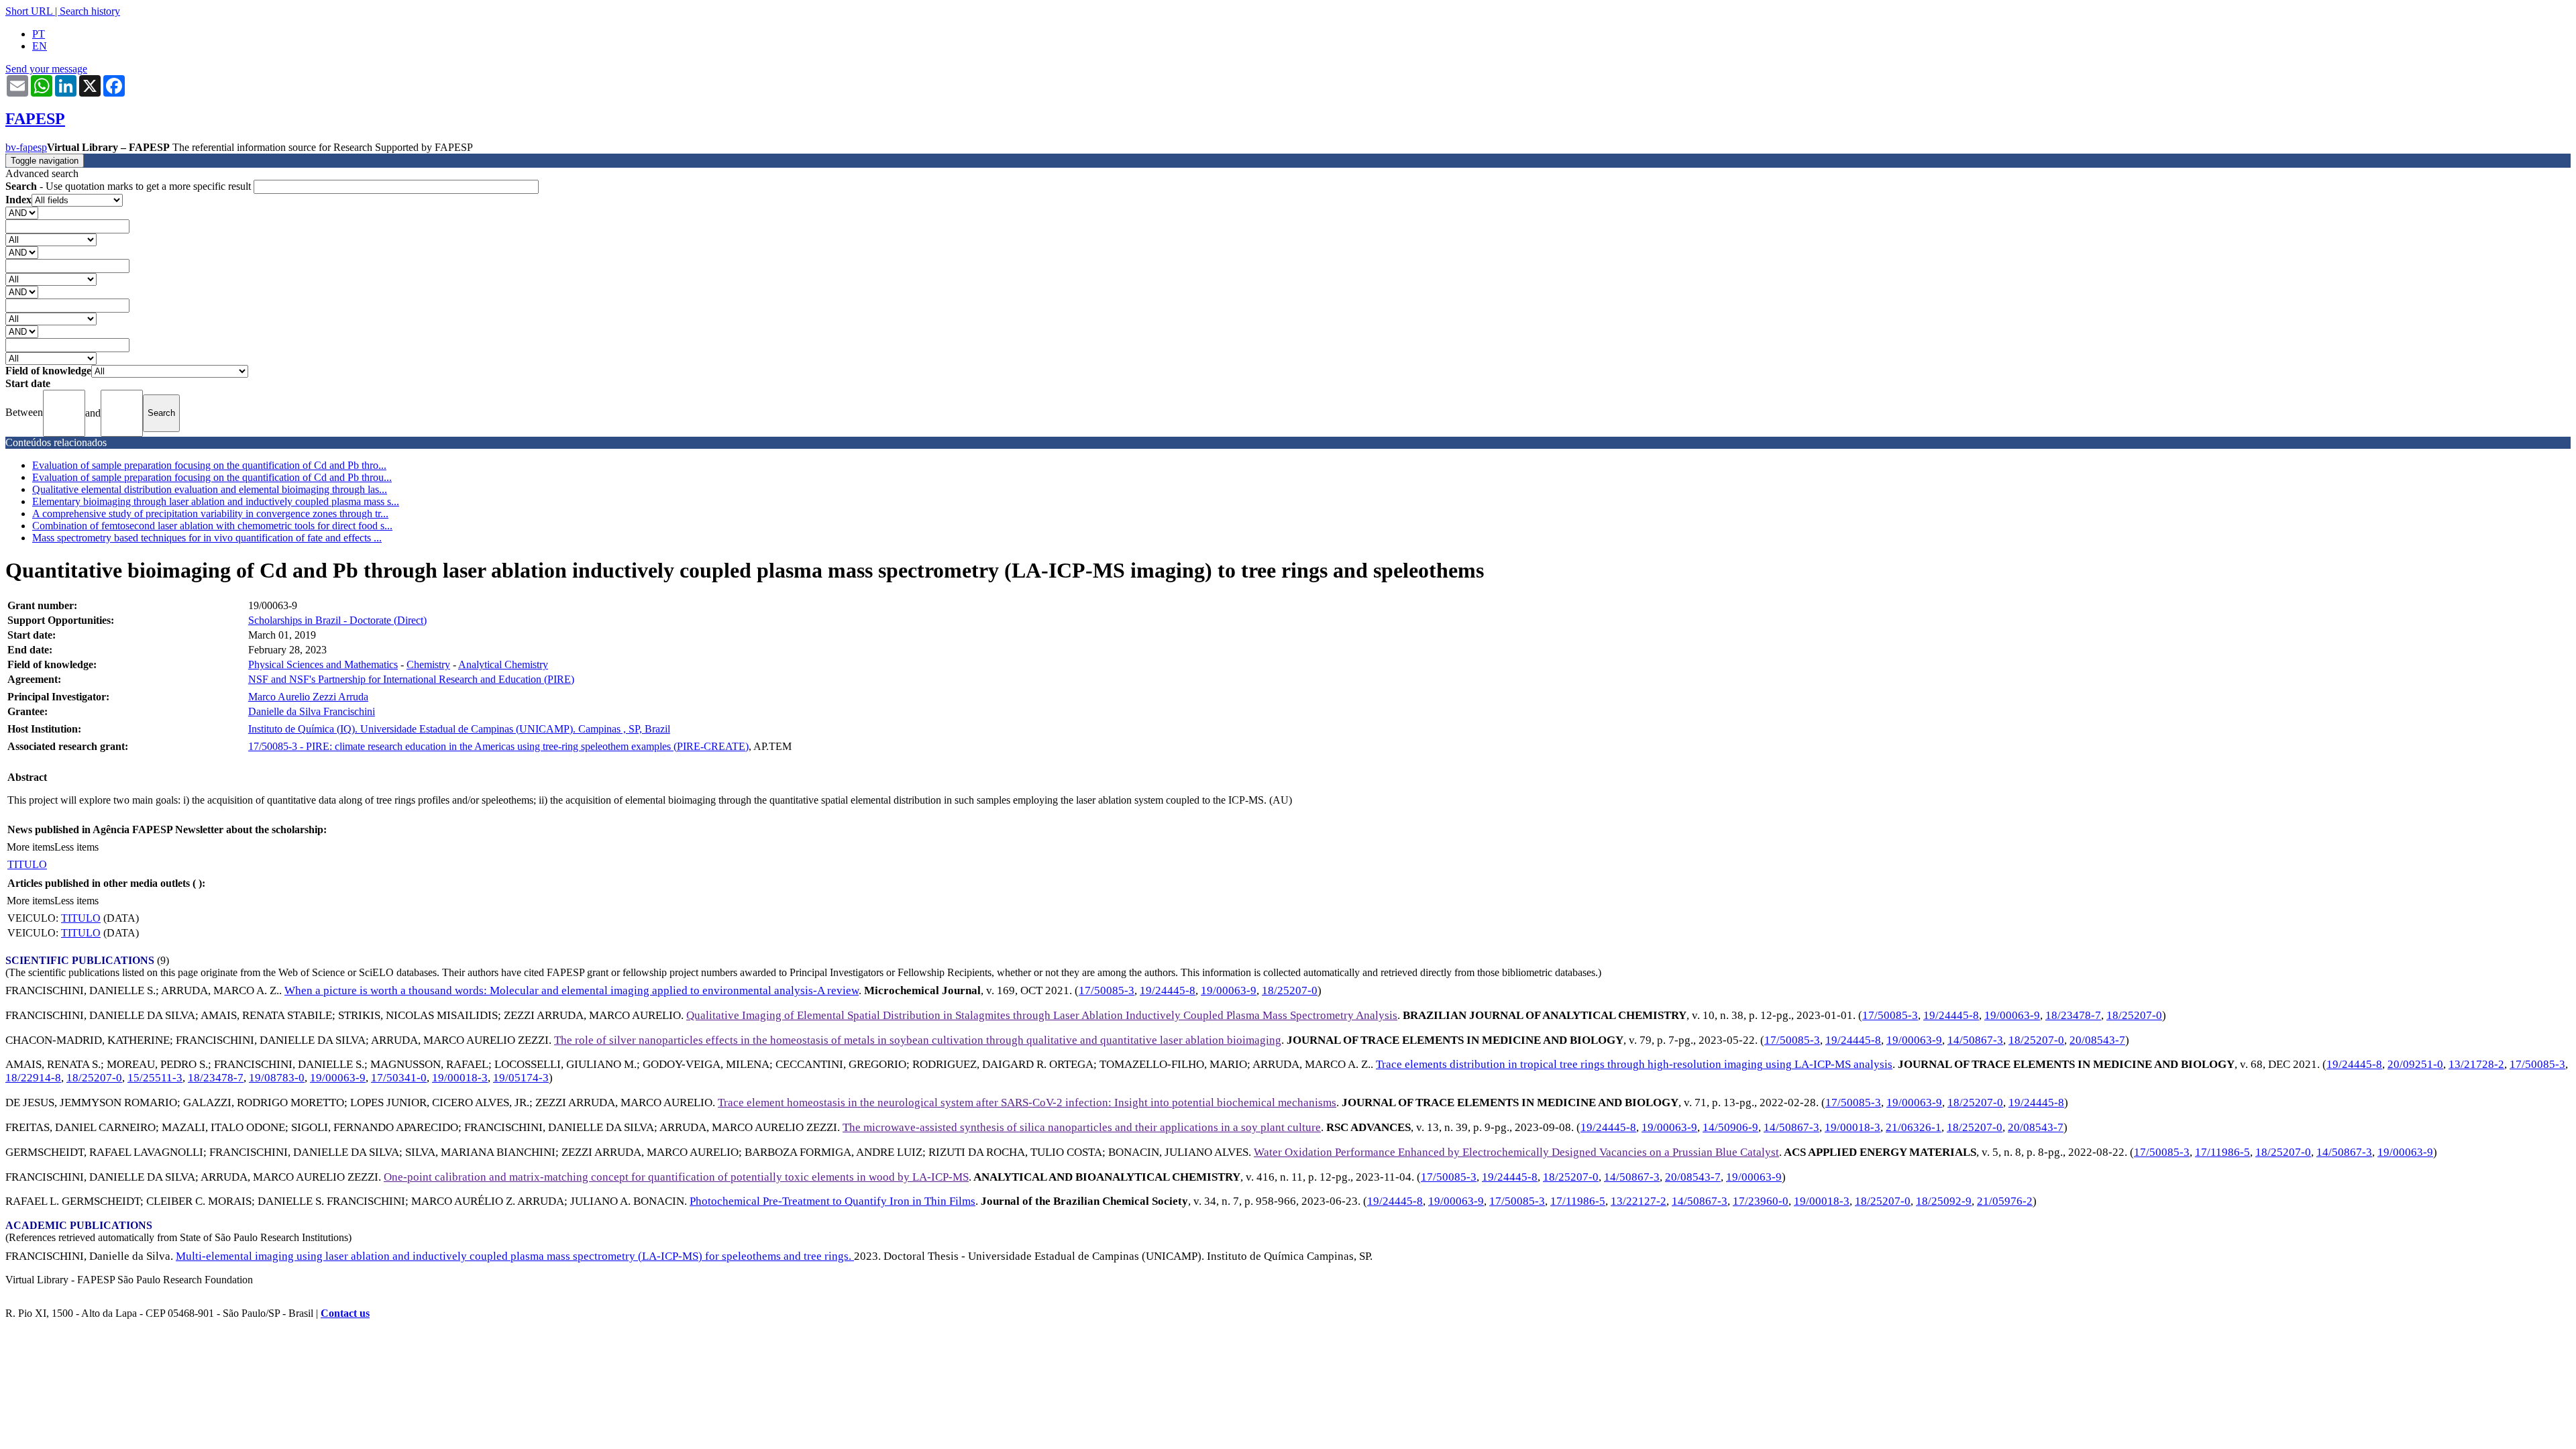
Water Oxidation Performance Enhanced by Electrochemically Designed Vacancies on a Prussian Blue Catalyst (1516, 1152)
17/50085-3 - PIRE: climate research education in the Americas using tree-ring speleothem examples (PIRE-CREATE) (498, 746)
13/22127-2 (1639, 1201)
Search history (90, 11)
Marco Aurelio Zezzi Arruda (308, 697)
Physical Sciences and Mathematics (323, 664)
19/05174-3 (521, 1078)
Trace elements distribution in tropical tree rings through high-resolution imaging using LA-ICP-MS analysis (1634, 1064)
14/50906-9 (1730, 1127)
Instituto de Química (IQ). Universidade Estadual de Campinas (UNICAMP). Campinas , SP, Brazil (459, 729)
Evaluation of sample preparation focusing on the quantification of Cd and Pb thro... (209, 465)
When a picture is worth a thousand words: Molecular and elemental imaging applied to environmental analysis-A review (572, 990)
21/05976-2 (2005, 1201)
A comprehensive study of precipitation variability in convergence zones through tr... (210, 514)
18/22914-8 (33, 1078)
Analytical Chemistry (503, 664)
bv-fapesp (26, 147)
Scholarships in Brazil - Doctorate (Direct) (337, 620)
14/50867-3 (1975, 1040)
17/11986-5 (2222, 1152)
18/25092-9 (1944, 1201)
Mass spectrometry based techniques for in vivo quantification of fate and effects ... (207, 538)
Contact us (345, 1313)
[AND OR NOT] (22, 212)
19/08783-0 (277, 1078)
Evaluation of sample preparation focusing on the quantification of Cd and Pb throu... (212, 477)
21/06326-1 (1914, 1127)
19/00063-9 (1229, 990)
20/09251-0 (2415, 1064)
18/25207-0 (1290, 990)
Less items (76, 847)
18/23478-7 (2073, 1015)
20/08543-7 (2097, 1040)
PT (39, 34)
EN (40, 46)
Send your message (46, 69)
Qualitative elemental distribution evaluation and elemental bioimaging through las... (210, 489)
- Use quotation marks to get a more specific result (129, 186)
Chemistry (428, 664)
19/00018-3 (460, 1078)
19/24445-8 (1168, 990)
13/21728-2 (2476, 1064)
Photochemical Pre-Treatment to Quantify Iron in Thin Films (833, 1201)
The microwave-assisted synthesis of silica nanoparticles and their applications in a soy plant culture (1082, 1127)
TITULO (27, 864)
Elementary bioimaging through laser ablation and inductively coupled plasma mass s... (216, 501)
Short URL (29, 11)
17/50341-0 (399, 1078)
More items (31, 847)
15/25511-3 (155, 1078)
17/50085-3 (1107, 990)
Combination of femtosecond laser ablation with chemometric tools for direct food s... (212, 526)
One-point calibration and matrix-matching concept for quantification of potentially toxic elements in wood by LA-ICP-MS (676, 1177)
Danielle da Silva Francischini (312, 711)
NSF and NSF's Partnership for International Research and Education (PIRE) (411, 679)
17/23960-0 (1761, 1201)
